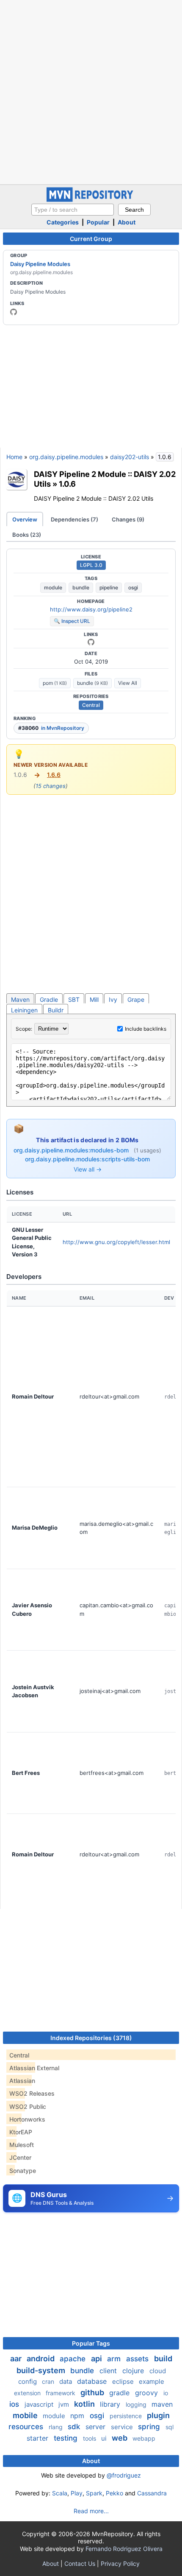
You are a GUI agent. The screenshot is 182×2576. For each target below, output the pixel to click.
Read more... (91, 2511)
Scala (60, 2493)
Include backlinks (146, 1029)
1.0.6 (67, 484)
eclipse (124, 2381)
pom (55, 683)
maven (162, 2404)
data (66, 2381)
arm (115, 2359)
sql (170, 2427)
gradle (120, 2393)
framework (61, 2393)
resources (27, 2427)
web (120, 2438)
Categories (63, 222)
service (123, 2427)
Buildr (56, 1010)
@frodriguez (124, 2475)
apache (74, 2359)
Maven (20, 999)
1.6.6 (54, 775)
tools (90, 2438)
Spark (94, 2493)
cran (49, 2381)
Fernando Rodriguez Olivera (124, 2549)
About (127, 222)
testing (67, 2438)
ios (15, 2404)
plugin (158, 2415)
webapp (144, 2438)
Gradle (49, 999)
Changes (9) (128, 519)
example (152, 2381)
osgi (133, 587)
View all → (88, 1169)
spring (150, 2427)
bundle (81, 587)
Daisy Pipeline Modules (40, 264)
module (53, 587)
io (166, 2393)
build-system (42, 2370)
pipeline (109, 587)
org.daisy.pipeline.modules (66, 457)
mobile (26, 2415)
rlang (57, 2427)
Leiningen (24, 1010)
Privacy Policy (120, 2563)
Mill (94, 999)
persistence (127, 2416)
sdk (75, 2427)
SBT (74, 999)
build (163, 2359)
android (41, 2359)
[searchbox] (73, 210)
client (109, 2371)
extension (28, 2393)
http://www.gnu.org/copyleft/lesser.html (116, 1242)
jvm (65, 2404)
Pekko (114, 2493)
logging (137, 2404)
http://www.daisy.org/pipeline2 (91, 609)
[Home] (91, 200)
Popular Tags (91, 2343)
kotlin (85, 2404)
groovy (148, 2393)
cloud (158, 2371)
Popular (98, 222)
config (28, 2381)
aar (17, 2359)
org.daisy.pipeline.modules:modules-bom (72, 1150)
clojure (134, 2371)
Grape (136, 999)
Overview (25, 519)
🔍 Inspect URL (72, 621)
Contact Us (80, 2563)
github (93, 2392)
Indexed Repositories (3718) (91, 2038)
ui (105, 2438)
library (111, 2404)
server (97, 2427)
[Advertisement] (91, 91)
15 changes (51, 786)
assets (138, 2359)
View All (128, 683)
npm (78, 2416)
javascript (40, 2404)
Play (77, 2493)
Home (14, 457)
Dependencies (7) (74, 519)
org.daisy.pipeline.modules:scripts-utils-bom (87, 1159)
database (93, 2381)
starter (39, 2438)
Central (91, 705)
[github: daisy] (14, 312)
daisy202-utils (130, 457)
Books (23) (27, 535)
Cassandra (152, 2493)
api (97, 2359)
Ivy (113, 999)
